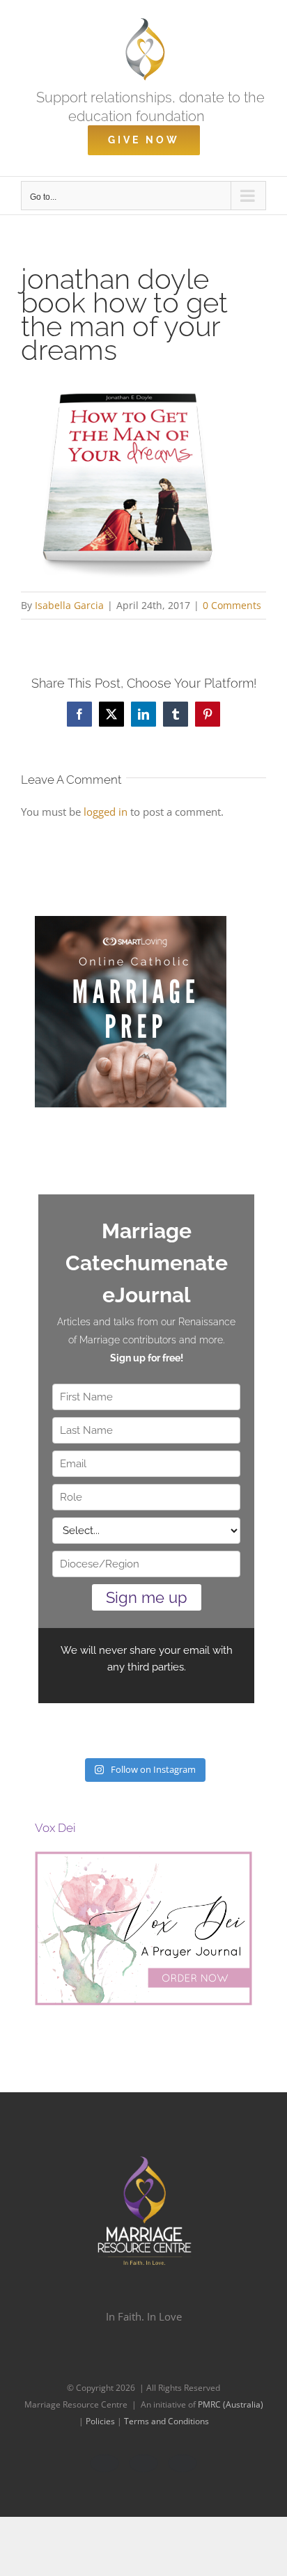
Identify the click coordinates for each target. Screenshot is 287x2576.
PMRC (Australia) (231, 2404)
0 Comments (232, 605)
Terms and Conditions (166, 2421)
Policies (101, 2421)
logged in (106, 812)
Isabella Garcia (69, 605)
